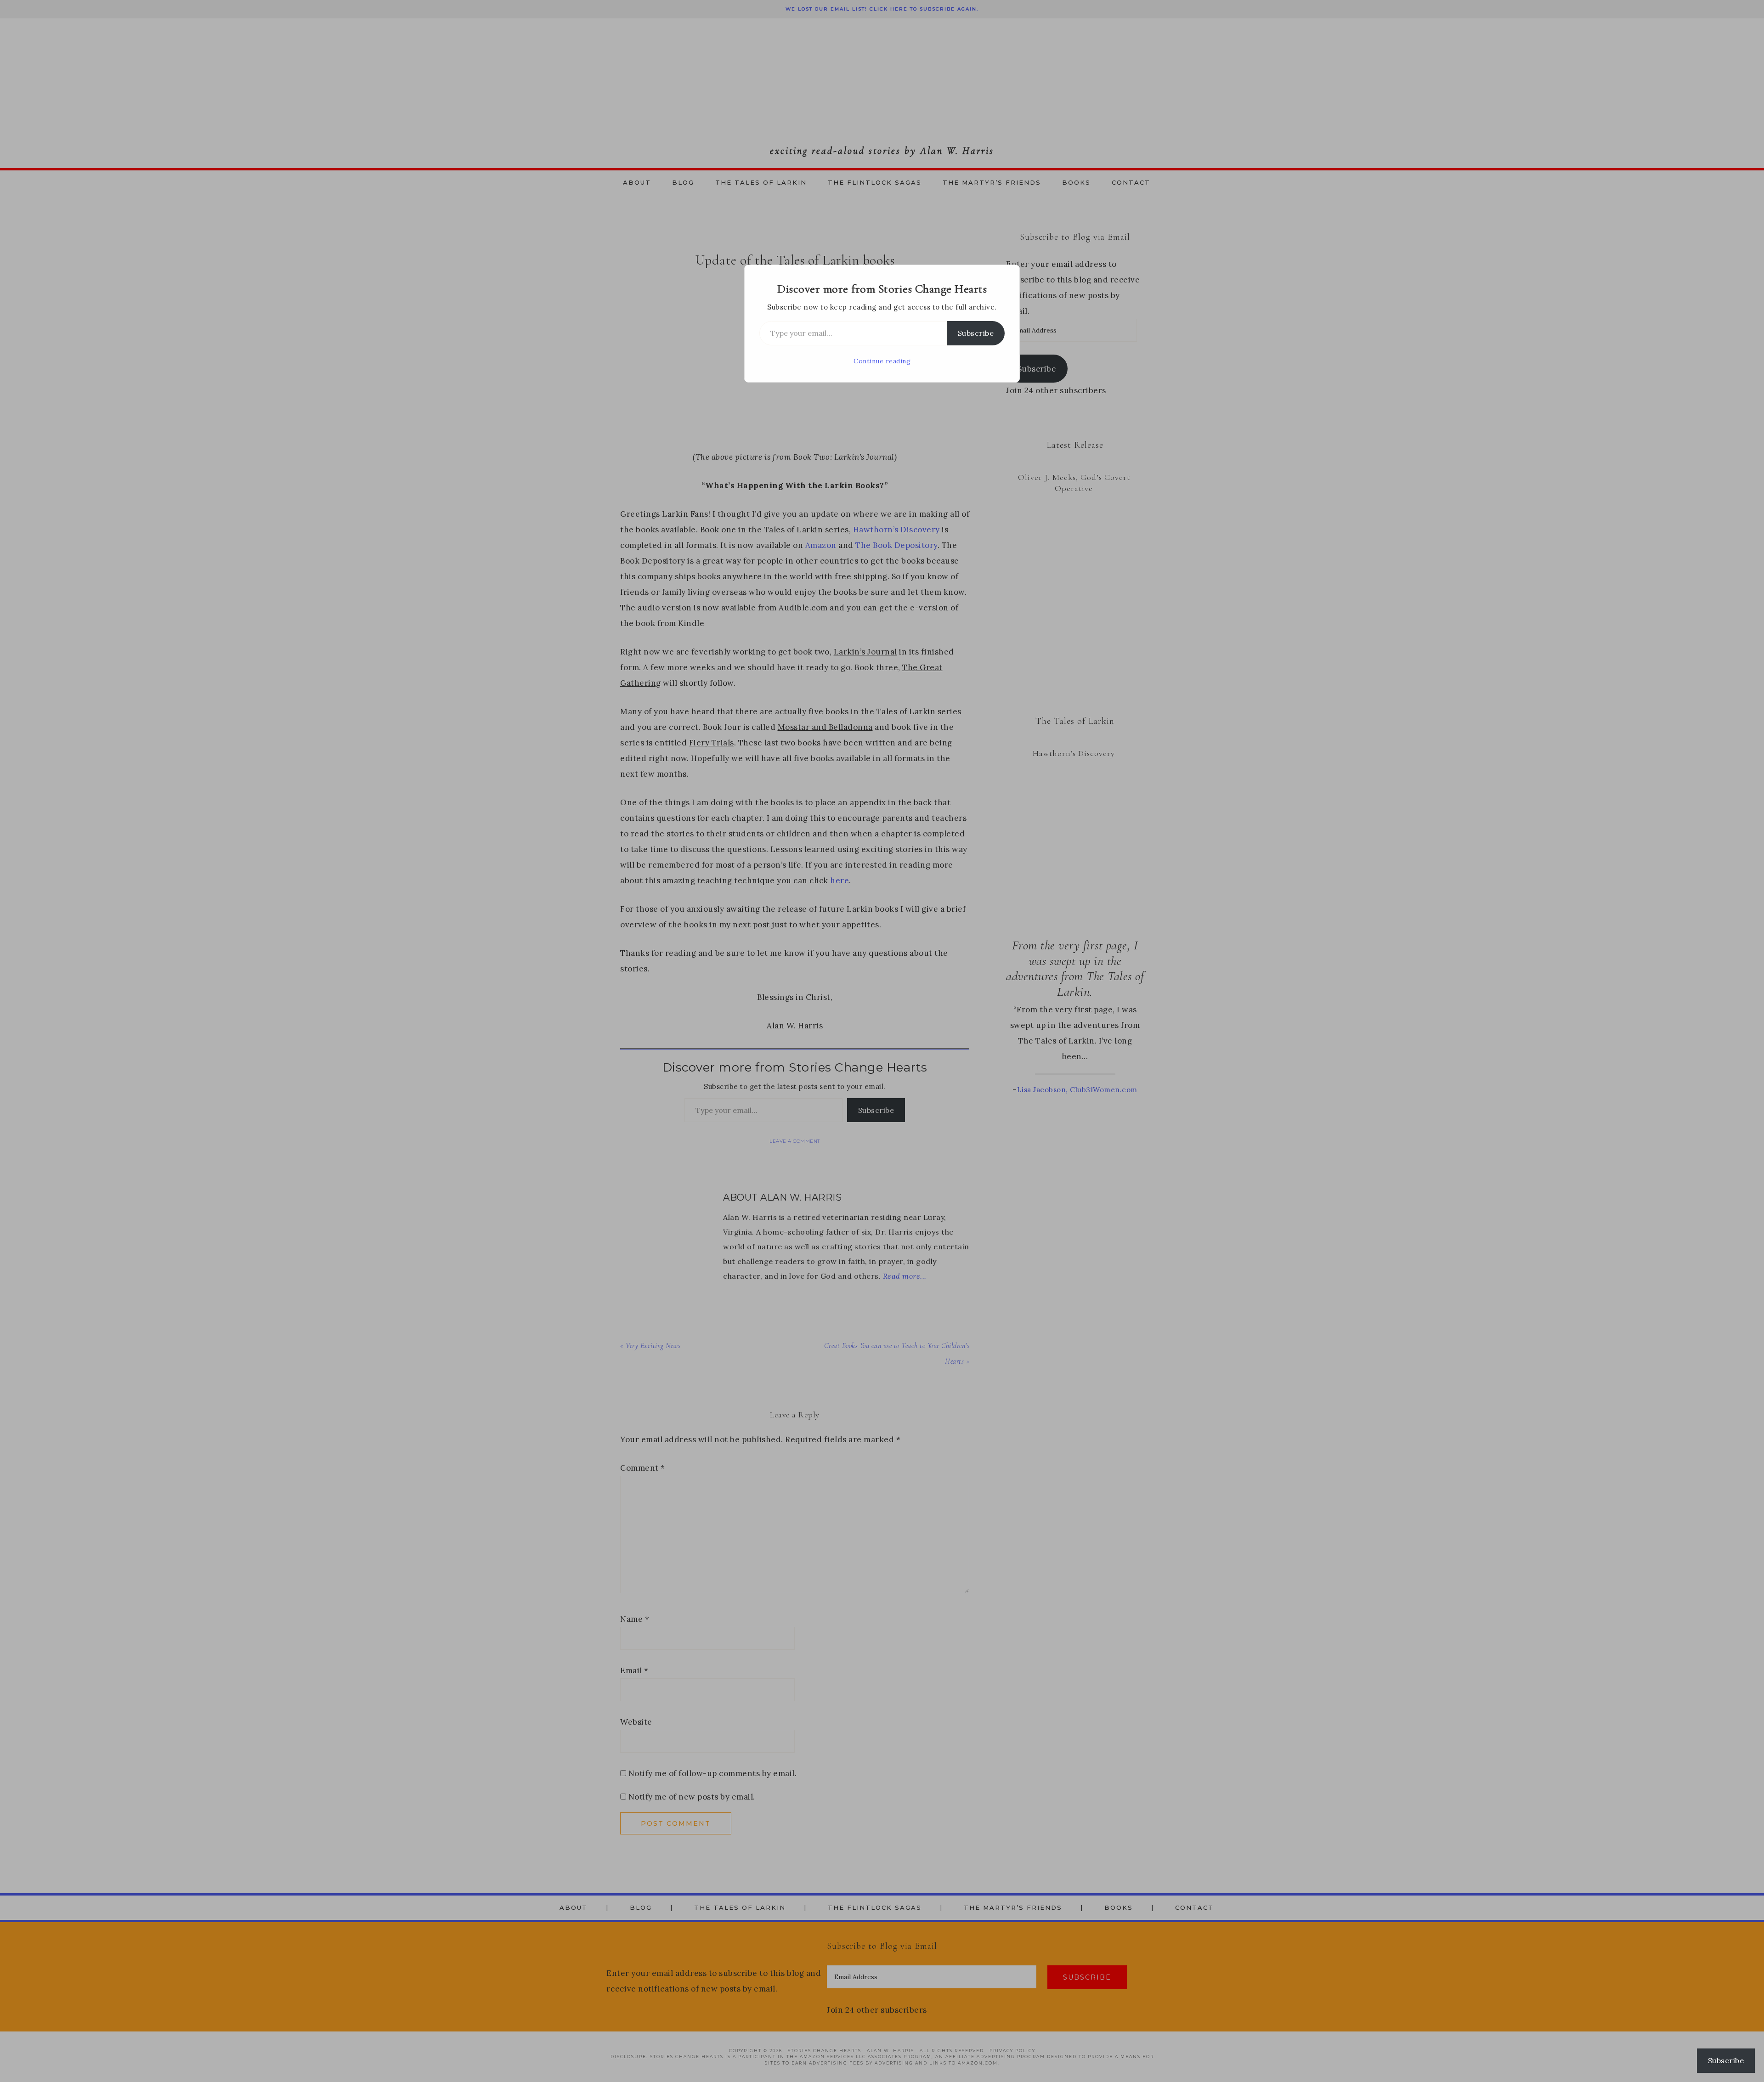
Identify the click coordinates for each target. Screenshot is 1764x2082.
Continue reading (882, 361)
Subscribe (976, 333)
